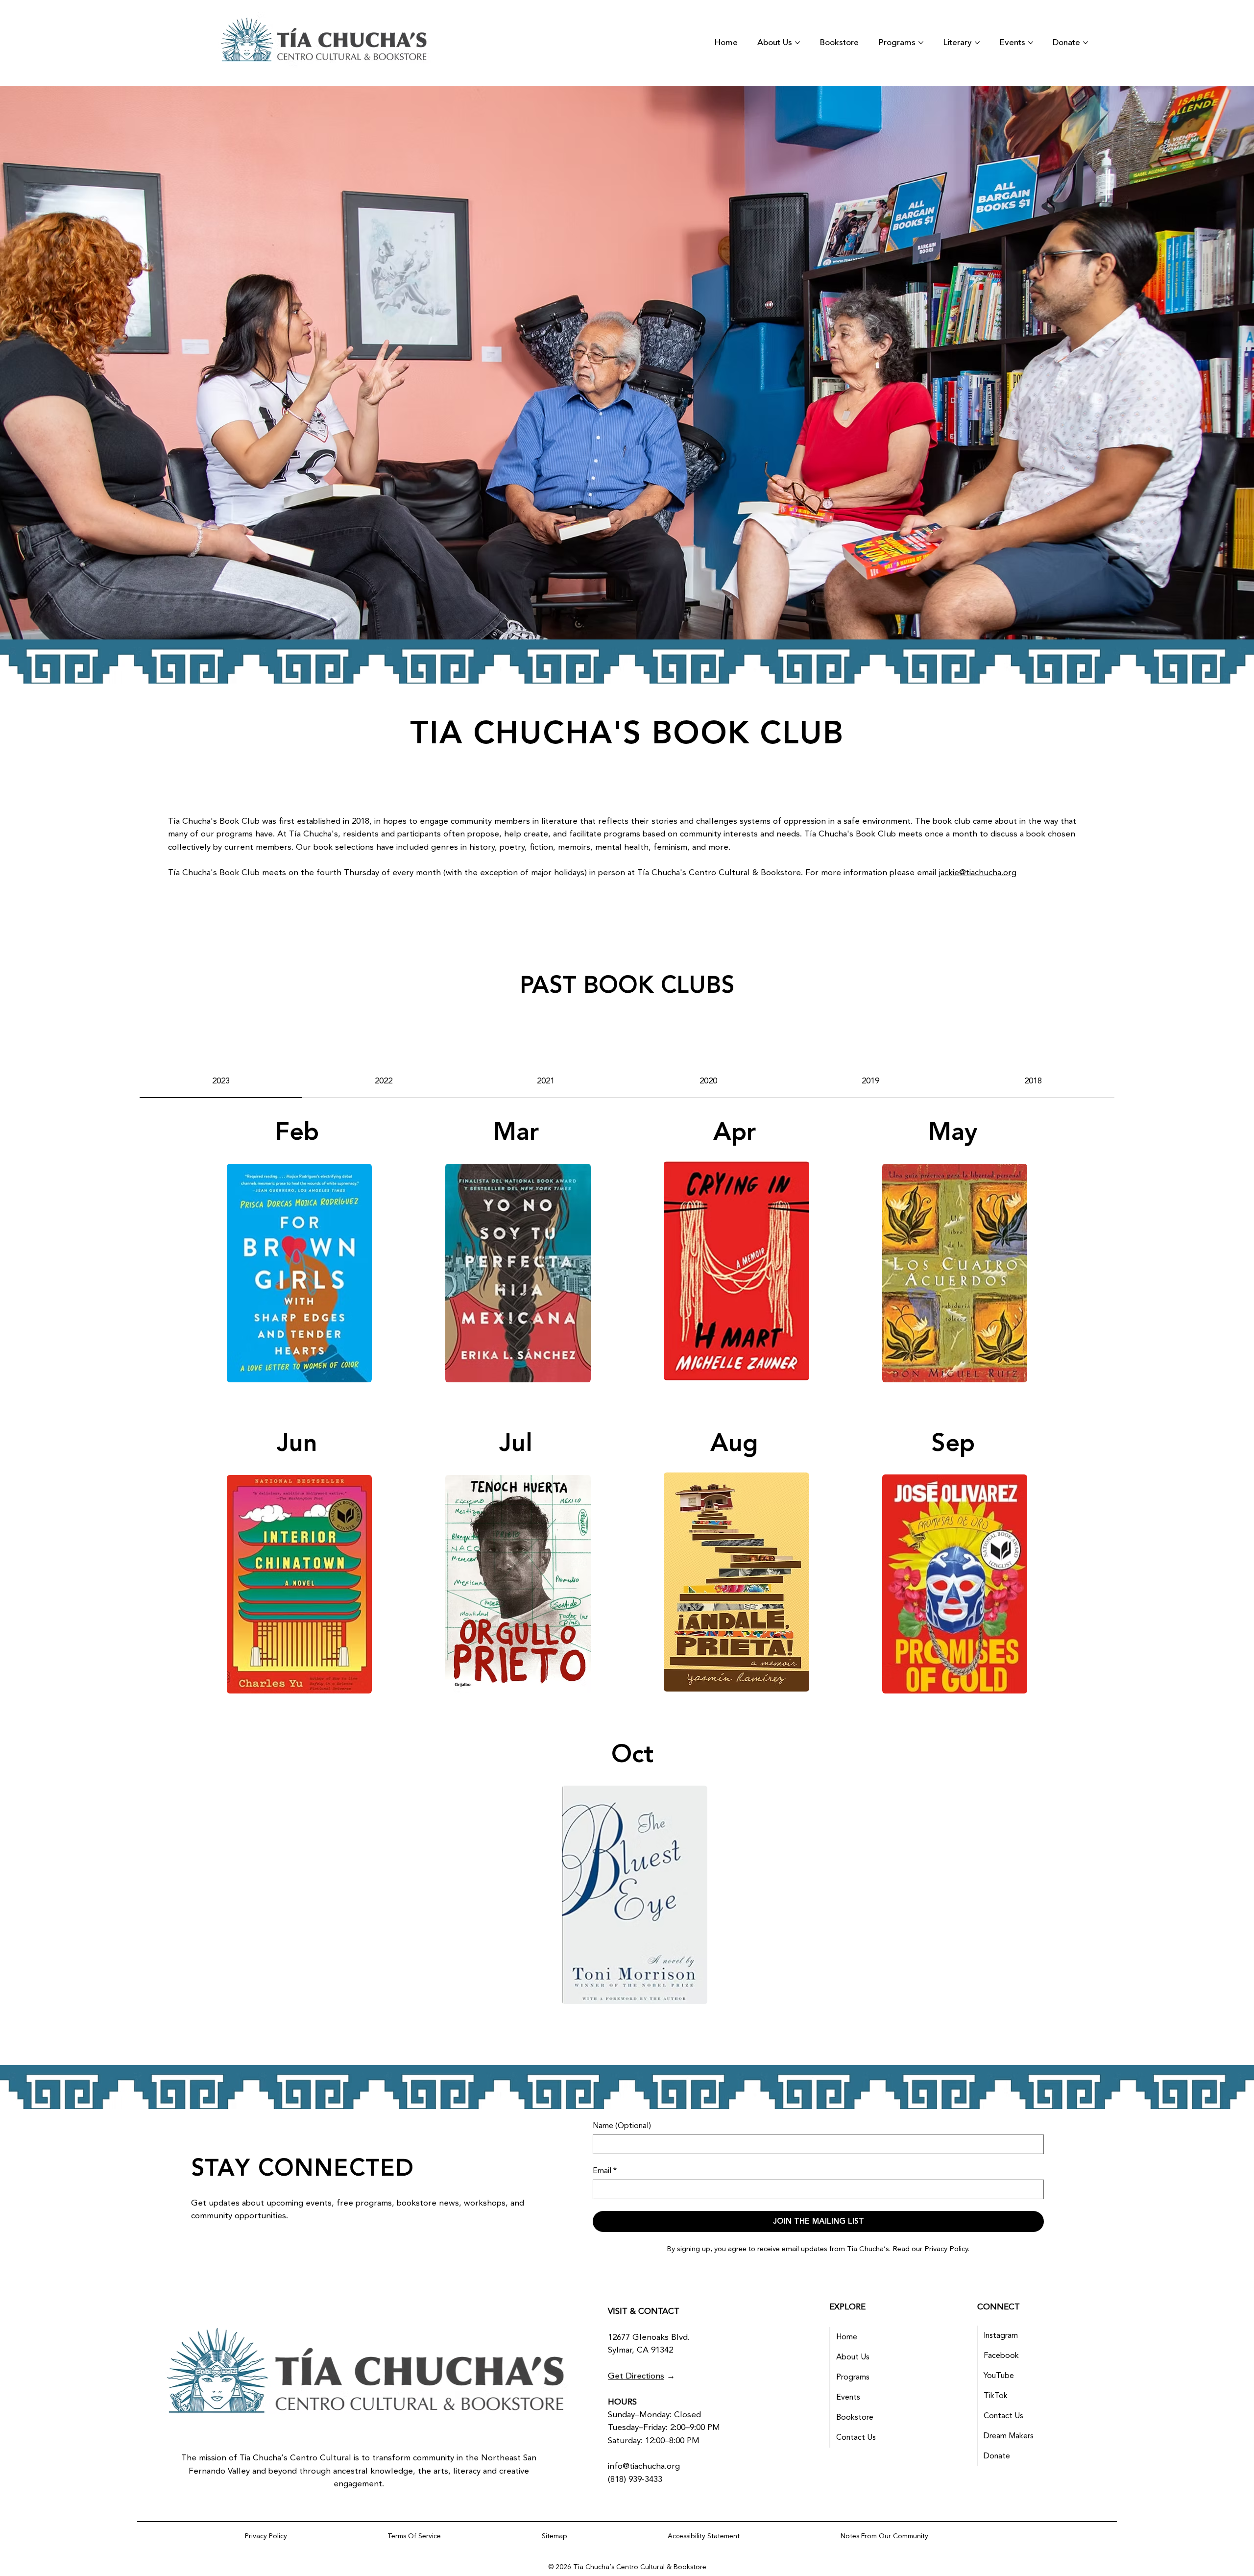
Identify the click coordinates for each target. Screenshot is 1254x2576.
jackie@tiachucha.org (978, 873)
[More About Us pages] (797, 43)
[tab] (221, 1081)
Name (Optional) (622, 2126)
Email (605, 2171)
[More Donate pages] (1085, 43)
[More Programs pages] (921, 43)
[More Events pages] (1031, 43)
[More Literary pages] (977, 43)
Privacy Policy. (947, 2249)
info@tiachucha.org (644, 2466)
